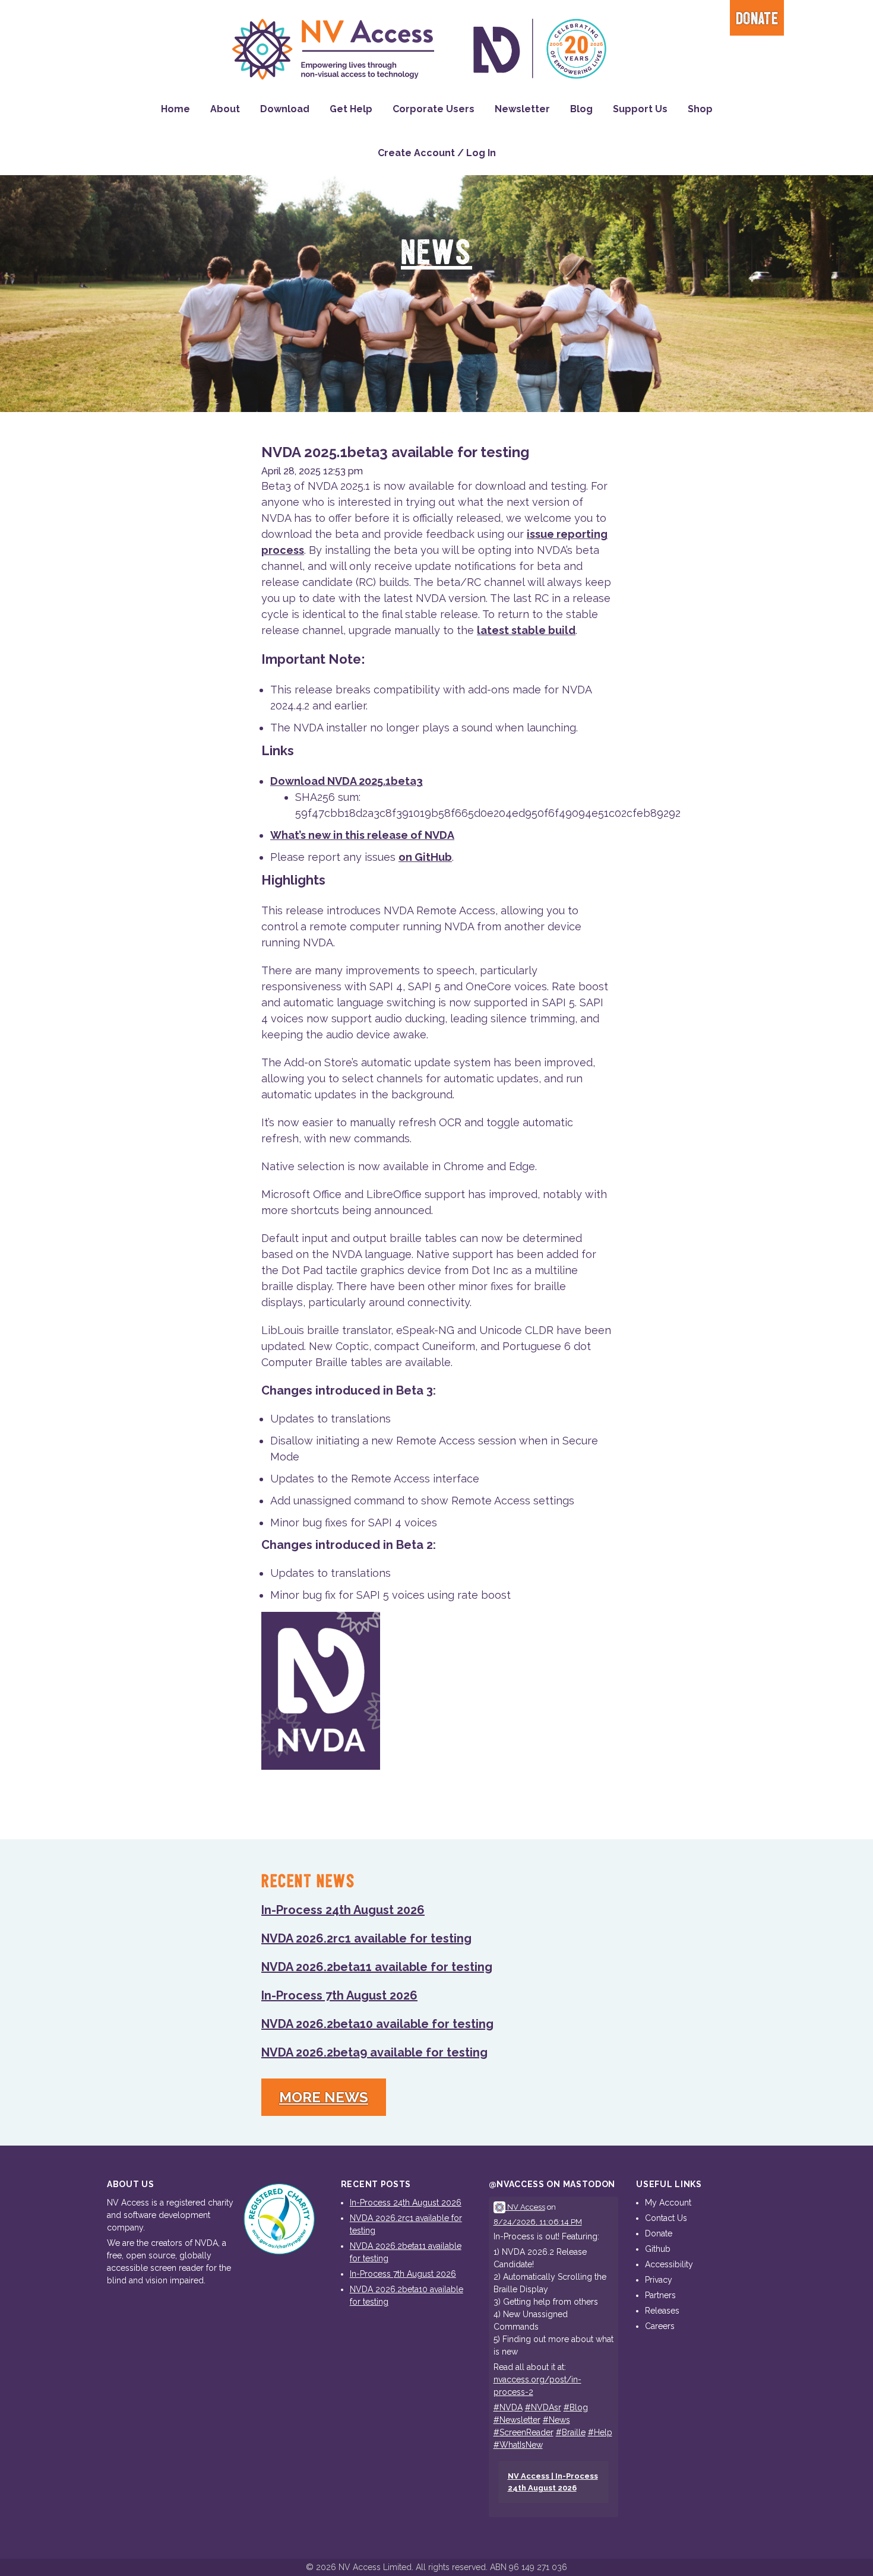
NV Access (525, 2207)
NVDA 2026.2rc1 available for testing (366, 1938)
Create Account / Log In (437, 153)
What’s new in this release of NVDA (362, 835)
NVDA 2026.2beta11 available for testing (377, 1967)
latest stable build (526, 630)
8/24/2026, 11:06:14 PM (538, 2222)
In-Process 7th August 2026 (339, 1995)
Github (658, 2249)
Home (175, 109)
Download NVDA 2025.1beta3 (347, 781)
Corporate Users (434, 109)
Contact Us (666, 2218)
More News (324, 2097)
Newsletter (522, 109)
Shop (700, 109)
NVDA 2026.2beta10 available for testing (377, 2024)
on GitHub (425, 857)
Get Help (351, 109)
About (225, 109)
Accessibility (669, 2264)
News (436, 254)
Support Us (640, 109)
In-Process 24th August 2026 (343, 1910)
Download (285, 109)
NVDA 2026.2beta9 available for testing (374, 2052)
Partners (660, 2295)
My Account (668, 2203)
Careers (660, 2326)
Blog (581, 109)
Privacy (659, 2280)
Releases (662, 2311)
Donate (757, 19)
